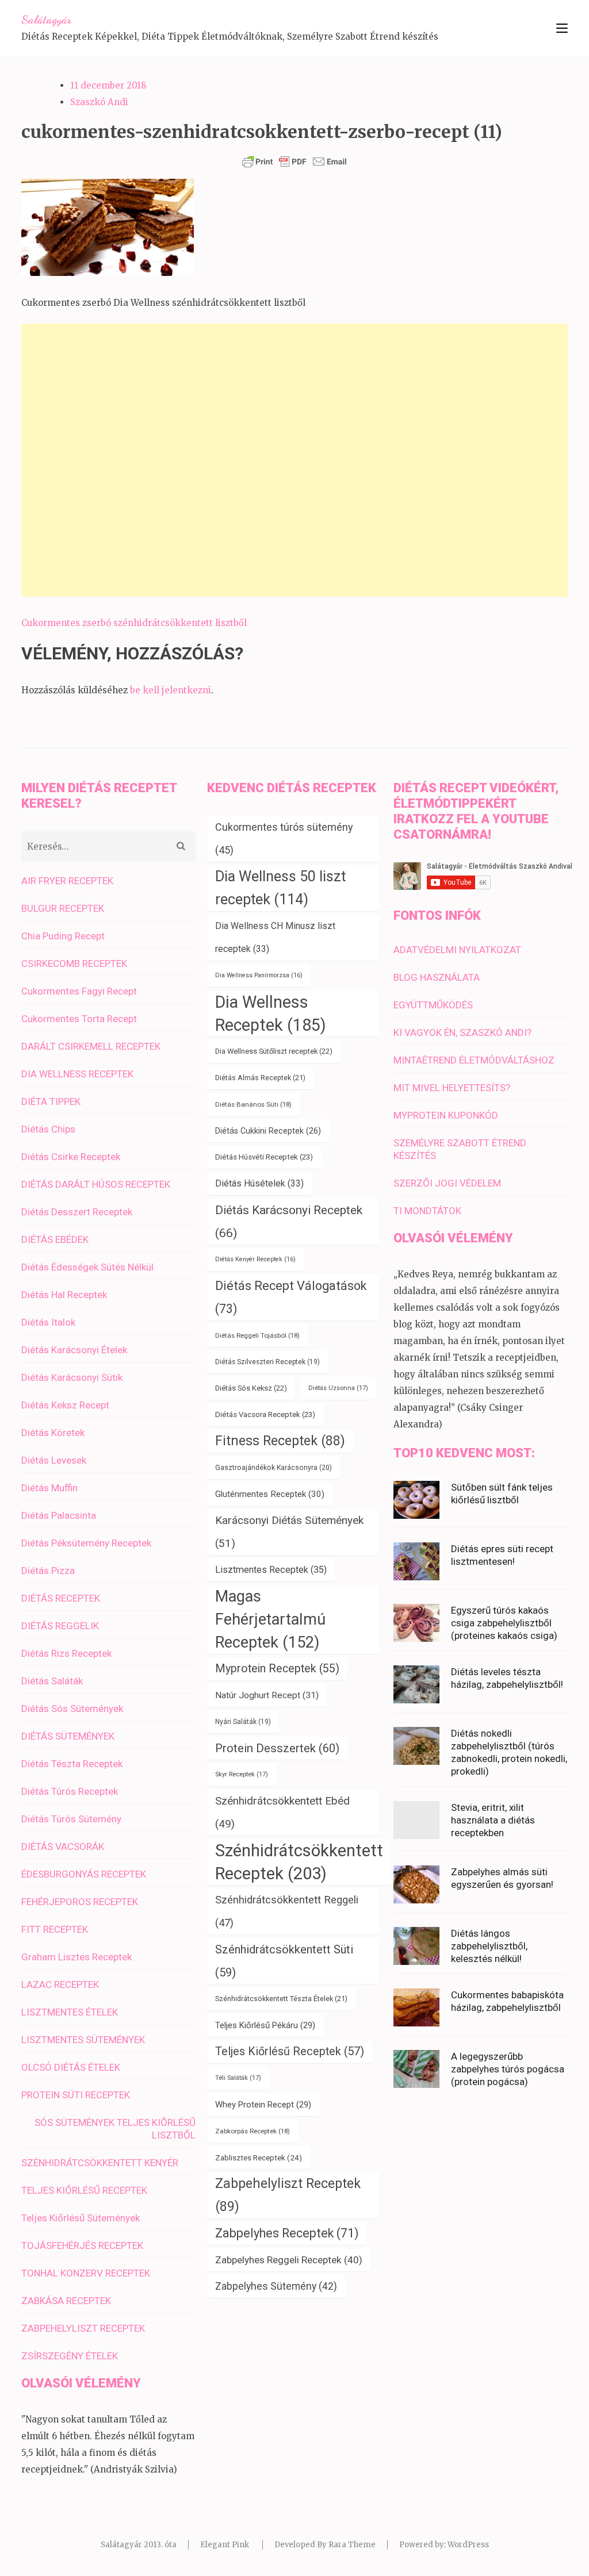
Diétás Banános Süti (253, 1104)
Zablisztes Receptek (259, 2157)
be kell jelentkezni (171, 690)
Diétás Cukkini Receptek (268, 1131)
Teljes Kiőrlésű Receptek (290, 2051)
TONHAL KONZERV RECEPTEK (86, 2273)
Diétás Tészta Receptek (72, 1764)
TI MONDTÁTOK (427, 1211)
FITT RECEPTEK (55, 1929)
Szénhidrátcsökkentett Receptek (299, 1862)
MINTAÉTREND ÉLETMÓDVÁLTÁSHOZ (474, 1060)
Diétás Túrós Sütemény (71, 1819)
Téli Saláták (238, 2078)
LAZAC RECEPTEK (60, 1984)
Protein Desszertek (277, 1748)
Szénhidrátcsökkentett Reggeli (287, 1911)
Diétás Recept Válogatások (291, 1297)
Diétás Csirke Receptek (71, 1157)
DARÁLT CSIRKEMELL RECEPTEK (91, 1046)
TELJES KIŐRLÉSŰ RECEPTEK (84, 2190)
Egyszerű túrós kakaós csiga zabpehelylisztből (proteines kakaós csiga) (504, 1623)
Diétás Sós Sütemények (72, 1709)
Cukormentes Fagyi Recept (79, 991)
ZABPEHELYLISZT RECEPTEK (83, 2328)
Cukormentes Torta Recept (79, 1019)
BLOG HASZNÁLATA (437, 977)
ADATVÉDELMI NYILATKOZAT (457, 950)
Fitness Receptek (280, 1441)
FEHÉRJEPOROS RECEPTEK (80, 1902)
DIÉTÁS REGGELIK (60, 1626)
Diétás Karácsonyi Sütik (72, 1377)
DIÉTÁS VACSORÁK (63, 1846)
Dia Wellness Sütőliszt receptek (274, 1051)
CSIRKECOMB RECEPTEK (74, 963)
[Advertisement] (294, 460)
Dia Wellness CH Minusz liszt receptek (275, 937)
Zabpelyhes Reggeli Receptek (289, 2260)
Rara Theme (352, 2545)
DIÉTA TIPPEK (51, 1101)
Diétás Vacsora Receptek (265, 1414)
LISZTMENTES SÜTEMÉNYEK (83, 2040)
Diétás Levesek (54, 1460)
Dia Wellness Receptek (271, 1013)
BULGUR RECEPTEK (63, 908)
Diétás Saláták (52, 1681)
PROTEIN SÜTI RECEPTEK (76, 2095)
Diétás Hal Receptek (64, 1295)
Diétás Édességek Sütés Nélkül (87, 1267)
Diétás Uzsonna (338, 1388)
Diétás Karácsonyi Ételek (74, 1350)
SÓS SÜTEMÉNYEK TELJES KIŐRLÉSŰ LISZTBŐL (115, 2129)
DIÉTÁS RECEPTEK (61, 1598)
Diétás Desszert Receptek (77, 1212)
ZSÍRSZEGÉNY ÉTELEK (70, 2356)
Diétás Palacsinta (59, 1515)
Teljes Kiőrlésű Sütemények (81, 2218)
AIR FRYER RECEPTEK (67, 881)
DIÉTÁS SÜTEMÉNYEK (68, 1736)
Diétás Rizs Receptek (66, 1653)
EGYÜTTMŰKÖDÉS (433, 1005)
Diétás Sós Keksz (251, 1388)
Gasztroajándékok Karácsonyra (274, 1468)
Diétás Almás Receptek (260, 1078)
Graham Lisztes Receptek (77, 1957)
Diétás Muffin (49, 1488)
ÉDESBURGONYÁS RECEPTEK (84, 1874)
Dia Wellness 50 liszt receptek (280, 888)
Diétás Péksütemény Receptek (86, 1543)
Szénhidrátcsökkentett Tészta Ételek (281, 1999)
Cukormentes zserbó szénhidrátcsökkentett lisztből (134, 623)
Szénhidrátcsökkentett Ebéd (282, 1813)
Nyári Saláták (243, 1722)
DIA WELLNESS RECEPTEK (77, 1074)
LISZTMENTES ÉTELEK (70, 2012)
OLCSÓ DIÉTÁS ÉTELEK (71, 2067)
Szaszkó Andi (99, 102)
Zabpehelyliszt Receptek (288, 2195)
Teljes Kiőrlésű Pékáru (265, 2025)
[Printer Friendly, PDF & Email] (294, 162)
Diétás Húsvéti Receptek (264, 1157)
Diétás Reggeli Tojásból (257, 1335)
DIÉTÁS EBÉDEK (55, 1239)
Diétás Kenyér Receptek (255, 1259)
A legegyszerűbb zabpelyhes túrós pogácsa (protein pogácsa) (508, 2069)
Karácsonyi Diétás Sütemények (289, 1532)
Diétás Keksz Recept (65, 1405)
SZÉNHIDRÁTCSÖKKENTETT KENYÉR (100, 2163)
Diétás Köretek (53, 1433)
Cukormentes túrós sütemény (284, 838)
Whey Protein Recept (263, 2105)
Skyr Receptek (242, 1774)
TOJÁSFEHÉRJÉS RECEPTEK (82, 2245)
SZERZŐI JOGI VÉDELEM (447, 1183)
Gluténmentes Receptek (270, 1494)
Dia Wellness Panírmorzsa (259, 975)
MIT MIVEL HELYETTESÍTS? (452, 1088)
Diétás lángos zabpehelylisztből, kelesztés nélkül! (489, 1946)
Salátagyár (46, 20)
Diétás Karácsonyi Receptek (289, 1221)
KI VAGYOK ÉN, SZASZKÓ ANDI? (462, 1032)
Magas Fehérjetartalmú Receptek (270, 1619)
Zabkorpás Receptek (253, 2131)
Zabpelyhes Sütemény (276, 2286)
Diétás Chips (48, 1129)
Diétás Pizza (48, 1571)
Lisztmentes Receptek (271, 1570)
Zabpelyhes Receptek (287, 2233)
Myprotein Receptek (277, 1669)
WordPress (468, 2545)
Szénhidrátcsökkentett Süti (284, 1961)
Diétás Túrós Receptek (70, 1791)
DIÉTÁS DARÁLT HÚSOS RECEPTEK (96, 1184)
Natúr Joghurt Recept (267, 1695)
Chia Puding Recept (63, 936)
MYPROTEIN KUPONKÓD (446, 1115)
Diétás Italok (48, 1322)
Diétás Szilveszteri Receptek (267, 1362)
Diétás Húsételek (259, 1183)
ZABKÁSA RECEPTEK (66, 2301)
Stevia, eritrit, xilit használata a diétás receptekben (493, 1820)
